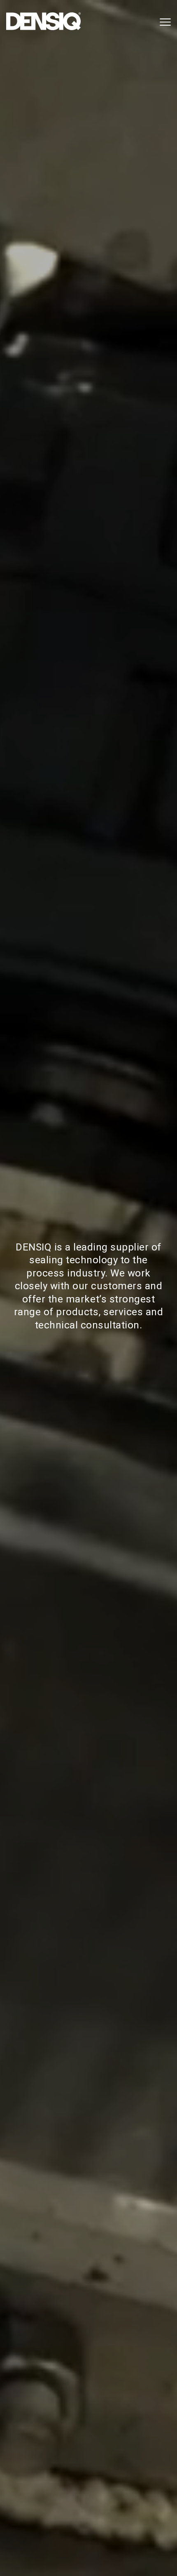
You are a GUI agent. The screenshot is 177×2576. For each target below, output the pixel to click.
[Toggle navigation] (164, 22)
